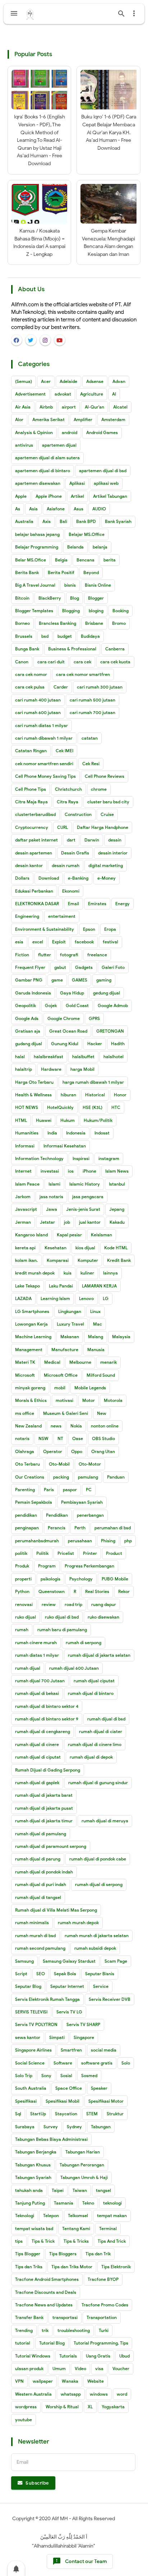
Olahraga (25, 1451)
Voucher (121, 2369)
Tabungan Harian (83, 2152)
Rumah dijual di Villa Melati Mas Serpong (56, 1910)
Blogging (71, 611)
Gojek (51, 1005)
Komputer (88, 1260)
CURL (63, 827)
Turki (104, 2330)
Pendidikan (57, 1515)
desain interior (113, 853)
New (102, 1413)
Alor (19, 419)
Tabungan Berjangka (36, 2152)
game (57, 980)
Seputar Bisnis (100, 1974)
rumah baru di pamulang (62, 1630)
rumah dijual (28, 1668)
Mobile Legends (90, 1388)
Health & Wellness (33, 1095)
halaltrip (24, 1069)
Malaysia (121, 1337)
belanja (100, 547)
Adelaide (68, 381)
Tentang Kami (76, 2228)
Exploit (59, 942)
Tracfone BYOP (103, 2279)
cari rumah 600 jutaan (38, 712)
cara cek (82, 662)
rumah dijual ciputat (94, 1681)
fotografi (69, 955)
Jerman (23, 1222)
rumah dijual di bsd (106, 1719)
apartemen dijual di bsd (103, 471)
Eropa (110, 929)
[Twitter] (31, 340)
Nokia (76, 1426)
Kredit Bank (119, 1260)
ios (71, 1171)
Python (22, 1591)
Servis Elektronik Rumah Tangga (47, 1999)
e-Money (107, 878)
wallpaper (43, 2381)
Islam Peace (27, 1184)
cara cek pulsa (30, 687)
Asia (33, 509)
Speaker (99, 2088)
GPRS (94, 1018)
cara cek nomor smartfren (83, 674)
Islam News (117, 1171)
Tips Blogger (28, 2254)
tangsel (103, 2190)
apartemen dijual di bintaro (43, 471)
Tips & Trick (43, 2241)
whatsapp (71, 2394)
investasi (50, 1171)
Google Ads (27, 1018)
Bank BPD (86, 521)
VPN (19, 2381)
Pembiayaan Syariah (82, 1502)
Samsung (24, 1961)
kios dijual (85, 1248)
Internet (23, 1171)
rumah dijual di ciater (101, 1731)
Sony (46, 2076)
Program (47, 1566)
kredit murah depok (35, 1273)
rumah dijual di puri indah (41, 1884)
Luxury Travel (70, 1324)
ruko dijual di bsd (62, 1617)
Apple (21, 496)
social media (104, 2050)
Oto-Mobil (59, 1464)
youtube (24, 2420)
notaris (22, 1438)
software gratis (97, 2063)
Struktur (115, 2114)
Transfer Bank (29, 2317)
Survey (51, 2127)
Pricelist (66, 1553)
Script (21, 1974)
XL (90, 2407)
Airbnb (46, 407)
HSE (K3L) (92, 1107)
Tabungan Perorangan (82, 2165)
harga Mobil (82, 1069)
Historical (95, 1095)
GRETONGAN (110, 1031)
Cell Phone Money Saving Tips (45, 776)
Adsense (95, 381)
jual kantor (90, 1222)
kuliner (87, 1273)
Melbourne (80, 1362)
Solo (126, 2063)
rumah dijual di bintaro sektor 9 (47, 1719)
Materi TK (25, 1362)
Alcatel (120, 407)
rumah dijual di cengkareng (43, 1731)
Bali (63, 521)
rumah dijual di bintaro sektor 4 (47, 1706)
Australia (24, 521)
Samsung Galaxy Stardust (69, 1961)
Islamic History (85, 1184)
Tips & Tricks (76, 2241)
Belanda (75, 547)
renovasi (24, 1604)
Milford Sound (101, 1375)
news (56, 1426)
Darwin (92, 840)
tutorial (23, 2343)
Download (49, 878)
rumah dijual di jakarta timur (44, 1821)
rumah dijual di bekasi (37, 1693)
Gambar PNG (29, 980)
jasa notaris (51, 1197)
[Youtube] (60, 340)
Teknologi (25, 2216)
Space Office (69, 2088)
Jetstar (47, 1222)
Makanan (70, 1337)
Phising (108, 1541)
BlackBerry (50, 598)
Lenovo (86, 1298)
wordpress (26, 2407)
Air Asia (23, 407)
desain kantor (29, 865)
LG (106, 1298)
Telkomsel (78, 2216)
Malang (96, 1337)
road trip (73, 1604)
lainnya (110, 1273)
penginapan (27, 1528)
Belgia (61, 560)
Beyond (91, 572)
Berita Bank (27, 572)
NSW (43, 1438)
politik (21, 1553)
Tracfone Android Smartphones (47, 2279)
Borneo (22, 623)
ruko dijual (26, 1617)
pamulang (88, 1477)
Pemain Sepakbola (34, 1502)
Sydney (74, 2127)
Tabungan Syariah (33, 2177)
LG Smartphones (32, 1311)
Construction (78, 814)
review (49, 1604)
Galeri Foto (113, 967)
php (128, 1541)
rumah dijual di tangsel (38, 1897)
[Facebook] (17, 340)
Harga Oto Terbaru (34, 1082)
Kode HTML (116, 1248)
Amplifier (83, 419)
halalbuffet (83, 1057)
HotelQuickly (60, 1107)
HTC (116, 1107)
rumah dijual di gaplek (37, 1783)
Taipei (58, 2190)
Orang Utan (103, 1451)
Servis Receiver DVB (110, 1999)
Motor (89, 1400)
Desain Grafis (75, 853)
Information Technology (39, 1158)
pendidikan (26, 1515)
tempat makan (112, 2216)
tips (19, 2241)
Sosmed (89, 2076)
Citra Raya (68, 802)
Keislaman (101, 1235)
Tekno (88, 2203)
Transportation (102, 2317)
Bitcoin (22, 598)
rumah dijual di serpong (99, 1884)
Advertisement (30, 394)
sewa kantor (28, 2037)
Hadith (118, 1044)
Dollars (22, 878)
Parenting (25, 1490)
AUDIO (99, 509)
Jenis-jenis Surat (83, 1209)
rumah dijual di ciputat (38, 1757)
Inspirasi (81, 1158)
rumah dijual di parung (38, 1859)
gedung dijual (107, 993)
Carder (61, 687)
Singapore (84, 2037)
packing (61, 1477)
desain (115, 840)
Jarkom (23, 1197)
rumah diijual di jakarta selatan (99, 1655)
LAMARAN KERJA (99, 1286)
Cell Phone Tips (31, 789)
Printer (90, 1553)
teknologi (112, 2203)
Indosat (102, 1133)
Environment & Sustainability (45, 929)
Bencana (85, 560)
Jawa (52, 1209)
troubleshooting (74, 2330)
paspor (70, 1490)
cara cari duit (51, 662)
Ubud (124, 2356)
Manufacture (65, 1350)
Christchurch (68, 789)
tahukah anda (29, 2190)
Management (29, 1350)
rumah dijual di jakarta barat (44, 1795)
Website (96, 2381)
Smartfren (71, 2050)
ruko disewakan (103, 1617)
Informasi (25, 1146)
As (18, 509)
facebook (84, 942)
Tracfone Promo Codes (105, 2305)
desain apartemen (34, 853)
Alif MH (60, 2519)
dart (71, 840)
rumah (22, 1630)
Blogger (96, 598)
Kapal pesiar (69, 1235)
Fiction (22, 955)
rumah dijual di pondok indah (44, 1872)
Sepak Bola (65, 1974)
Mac (98, 1324)
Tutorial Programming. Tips (101, 2343)
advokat (63, 394)
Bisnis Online (98, 585)
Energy (122, 904)
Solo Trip (24, 2076)
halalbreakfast (48, 1057)
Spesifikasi (26, 2101)
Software (63, 2063)
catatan (90, 738)
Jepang (117, 1209)
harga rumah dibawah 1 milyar (93, 1082)
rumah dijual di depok (91, 1757)
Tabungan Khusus (33, 2165)
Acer (46, 381)
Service (101, 1986)
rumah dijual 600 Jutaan (74, 1668)
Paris (49, 1490)
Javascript (26, 1209)
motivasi (64, 1400)
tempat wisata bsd (34, 2228)
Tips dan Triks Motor (72, 2267)
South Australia (31, 2088)
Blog (75, 598)
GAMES (80, 980)
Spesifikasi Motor (106, 2101)
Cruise (107, 814)
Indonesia (76, 1133)
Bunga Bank (27, 649)
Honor (120, 1095)
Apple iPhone (49, 496)
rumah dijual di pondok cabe (98, 1859)
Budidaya (90, 636)
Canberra (115, 649)
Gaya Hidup (72, 993)
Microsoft (25, 1375)
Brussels (24, 636)
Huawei (44, 1120)
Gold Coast (77, 1005)
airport (69, 407)
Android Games (102, 432)
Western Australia (33, 2394)
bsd (45, 636)
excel (38, 942)
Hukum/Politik (98, 1120)
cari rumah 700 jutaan (92, 712)
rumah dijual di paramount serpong (51, 1846)
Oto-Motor (90, 1464)
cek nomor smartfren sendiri (44, 764)
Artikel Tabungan (110, 496)
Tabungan (101, 2127)
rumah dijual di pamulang (41, 1834)
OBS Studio (103, 1438)
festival (110, 942)
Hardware (51, 1069)
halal (20, 1057)
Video (80, 2369)
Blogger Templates (34, 611)
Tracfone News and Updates (44, 2305)
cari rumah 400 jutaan (38, 700)
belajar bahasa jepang (37, 534)
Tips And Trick (112, 2241)
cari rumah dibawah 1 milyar (44, 738)
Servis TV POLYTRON (36, 2024)
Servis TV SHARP (83, 2024)
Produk (22, 1566)
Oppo (77, 1451)
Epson (89, 929)
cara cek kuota (115, 662)
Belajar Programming (37, 547)
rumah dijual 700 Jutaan (40, 1681)
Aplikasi (77, 483)
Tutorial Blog (52, 2343)
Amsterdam (113, 419)
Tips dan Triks (29, 2267)
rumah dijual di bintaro (91, 1693)
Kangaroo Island (31, 1235)
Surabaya (25, 2127)
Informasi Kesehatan (65, 1146)
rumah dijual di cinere (37, 1744)
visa (99, 2369)
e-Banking (78, 878)
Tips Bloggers (63, 2254)
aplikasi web (106, 483)
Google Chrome (64, 1018)
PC (89, 1490)
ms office (25, 1413)
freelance (97, 955)
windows (99, 2394)
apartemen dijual (59, 445)
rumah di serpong (84, 1643)
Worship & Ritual (62, 2407)
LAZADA (23, 1298)
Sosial (66, 2076)
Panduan (116, 1477)
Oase (78, 1438)
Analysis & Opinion (34, 432)
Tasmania (64, 2203)
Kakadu (117, 1222)
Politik (42, 1553)
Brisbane (94, 623)
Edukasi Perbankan (34, 891)
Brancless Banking (57, 623)
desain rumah (66, 865)
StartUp (38, 2114)
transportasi (65, 2317)
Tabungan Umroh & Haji (84, 2177)
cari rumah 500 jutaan (92, 700)
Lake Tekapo (27, 1286)
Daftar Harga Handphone (103, 827)
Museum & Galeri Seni (66, 1413)
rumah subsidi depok (95, 1948)
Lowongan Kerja (31, 1324)
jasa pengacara (88, 1197)
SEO (41, 1974)
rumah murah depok (78, 1923)
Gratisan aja (28, 1031)
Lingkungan (70, 1311)
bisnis (70, 585)
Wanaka (70, 2381)
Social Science (30, 2063)
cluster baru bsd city (108, 802)
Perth (80, 1528)
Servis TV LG (69, 2012)
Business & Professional (72, 649)
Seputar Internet (67, 1986)
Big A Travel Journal (35, 585)
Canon (22, 662)
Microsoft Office (61, 1375)
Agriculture (92, 394)
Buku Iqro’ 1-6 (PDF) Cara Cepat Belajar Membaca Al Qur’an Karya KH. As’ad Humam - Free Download (109, 132)
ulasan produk (29, 2369)
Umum (59, 2369)
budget (65, 636)
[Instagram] (45, 340)
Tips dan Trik (98, 2254)
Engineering (27, 916)
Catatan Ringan (31, 751)
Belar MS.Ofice (31, 560)
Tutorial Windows (33, 2356)
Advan (119, 381)
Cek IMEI (64, 751)
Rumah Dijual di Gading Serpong (48, 1770)
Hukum (68, 1120)
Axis (47, 521)
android (70, 432)
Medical (52, 1362)
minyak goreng (30, 1388)
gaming (104, 980)
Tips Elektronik (116, 2267)
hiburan (68, 1095)
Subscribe (36, 2483)
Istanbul (117, 1184)
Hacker (95, 1044)
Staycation (66, 2114)
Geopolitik (26, 1005)
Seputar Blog (28, 1986)
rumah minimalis (32, 1923)
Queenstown (52, 1591)
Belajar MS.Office (87, 534)
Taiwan (80, 2190)
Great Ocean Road (68, 1031)
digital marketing (106, 865)
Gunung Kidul (65, 1044)
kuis (68, 1273)
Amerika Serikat (48, 419)
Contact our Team (80, 2561)
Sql (18, 2114)
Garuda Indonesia (33, 993)
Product (114, 1553)
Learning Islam (55, 1298)
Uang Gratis (98, 2356)
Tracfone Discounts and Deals (46, 2292)
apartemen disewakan (38, 483)
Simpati (57, 2037)
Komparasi (58, 1260)
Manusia (96, 1350)
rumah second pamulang (40, 1948)
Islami (54, 1184)
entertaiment (62, 916)
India (52, 1133)
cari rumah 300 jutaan (100, 687)
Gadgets (84, 967)
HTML (21, 1120)
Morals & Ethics (31, 1400)
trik (45, 2330)
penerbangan (90, 1515)
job (67, 1222)
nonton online (105, 1426)
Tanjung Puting (30, 2203)
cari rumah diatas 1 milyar (41, 725)
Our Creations (30, 1477)
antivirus (24, 445)
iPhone (89, 1171)
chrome (99, 789)
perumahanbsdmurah (37, 1541)
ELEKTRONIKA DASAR (37, 904)
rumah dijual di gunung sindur (98, 1783)
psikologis (50, 1579)
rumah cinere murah (36, 1643)
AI (114, 394)
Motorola (113, 1400)
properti (23, 1579)
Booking (121, 611)
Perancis (57, 1528)
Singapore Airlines (33, 2050)
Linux (95, 1311)
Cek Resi (91, 764)
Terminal (108, 2228)
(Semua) (24, 381)
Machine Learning (33, 1337)
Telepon (51, 2216)
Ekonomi (71, 891)
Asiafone (56, 509)
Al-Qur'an (94, 407)
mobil (60, 1388)
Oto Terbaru (27, 1464)
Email (73, 904)
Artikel (77, 496)
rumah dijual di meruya (105, 1821)
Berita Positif (61, 572)
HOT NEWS (27, 1107)
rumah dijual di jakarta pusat (44, 1808)
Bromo (119, 623)
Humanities (27, 1133)
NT (60, 1438)
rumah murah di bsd (35, 1936)
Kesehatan (55, 1248)
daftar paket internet (36, 840)
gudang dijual (29, 1044)
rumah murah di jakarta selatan (97, 1936)
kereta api (25, 1248)
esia (19, 942)
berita (110, 560)
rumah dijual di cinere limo (95, 1744)
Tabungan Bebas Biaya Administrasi (51, 2139)
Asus (78, 509)
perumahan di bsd (113, 1528)
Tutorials (68, 2356)
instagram (109, 1158)
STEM (92, 2114)
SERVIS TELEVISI (31, 2012)
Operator (53, 1451)
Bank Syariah (118, 521)
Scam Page (116, 1961)
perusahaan (80, 1541)
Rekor (124, 1591)
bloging (96, 611)
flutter (45, 955)
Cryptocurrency (32, 827)
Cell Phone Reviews (105, 776)
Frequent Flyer (30, 967)
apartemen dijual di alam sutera (47, 458)
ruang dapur (104, 1604)
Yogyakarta (113, 2407)
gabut (60, 967)
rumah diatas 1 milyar (37, 1655)
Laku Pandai (61, 1286)
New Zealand (28, 1426)
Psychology (81, 1579)
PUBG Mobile (115, 1579)
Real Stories (97, 1591)
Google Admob (113, 1005)
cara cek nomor (31, 674)
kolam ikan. (26, 1260)
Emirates (97, 904)
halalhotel (114, 1057)
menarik (108, 1362)
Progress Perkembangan (89, 1566)
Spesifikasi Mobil (63, 2101)
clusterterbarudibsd (35, 814)
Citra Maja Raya (31, 802)
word (122, 2394)
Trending (24, 2330)
